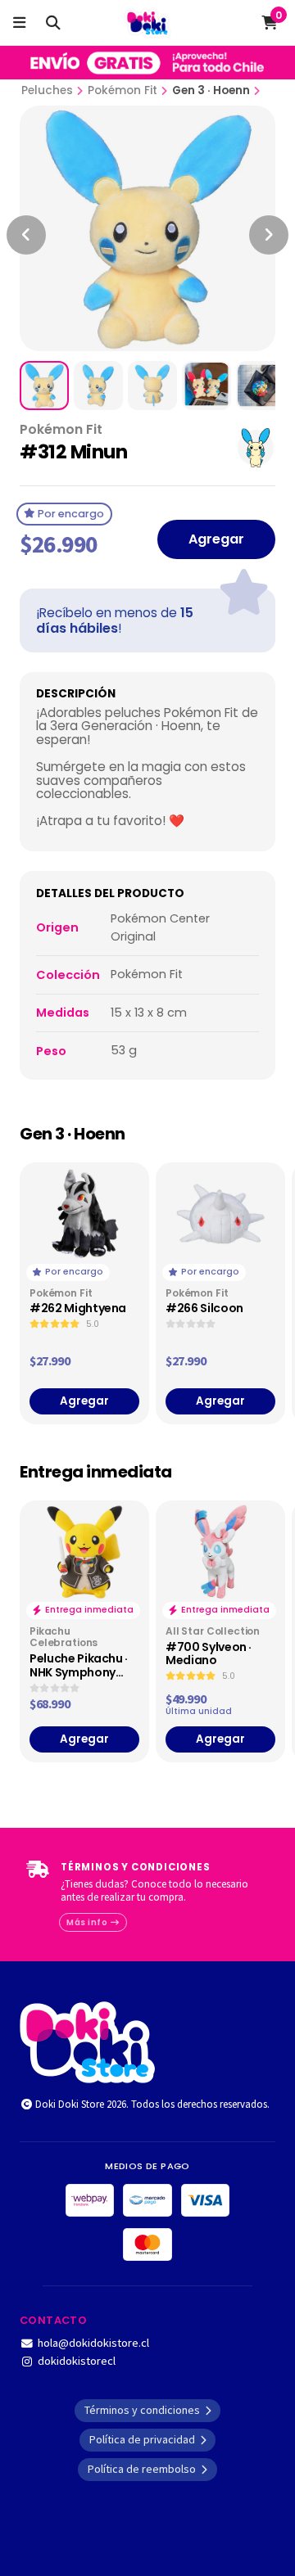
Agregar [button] (84, 1401)
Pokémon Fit (123, 90)
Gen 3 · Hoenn (211, 90)
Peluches (47, 90)
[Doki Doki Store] (87, 2041)
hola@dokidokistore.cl (93, 2343)
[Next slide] (269, 235)
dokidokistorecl (77, 2361)
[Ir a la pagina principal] (148, 23)
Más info (88, 1922)
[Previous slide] (26, 235)
